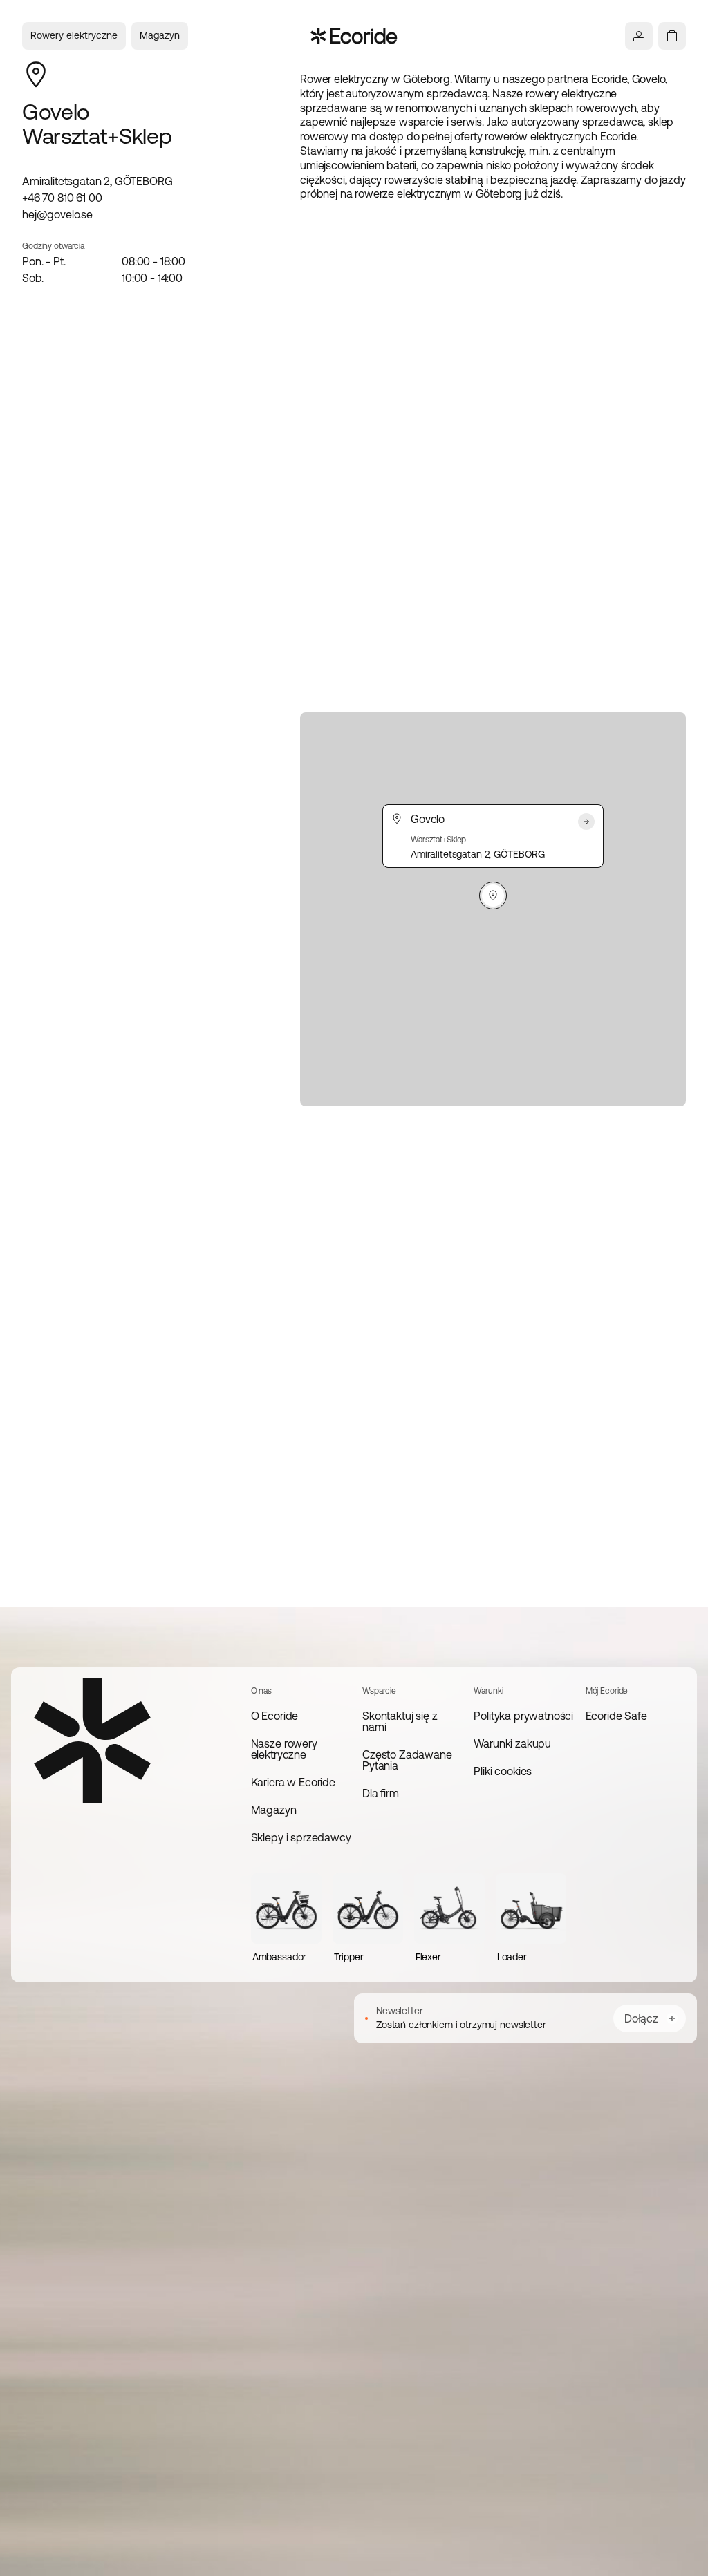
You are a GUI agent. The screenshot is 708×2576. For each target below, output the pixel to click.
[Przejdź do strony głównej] (354, 36)
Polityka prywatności (523, 1716)
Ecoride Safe (616, 1716)
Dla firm (381, 1793)
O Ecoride (275, 1716)
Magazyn (160, 35)
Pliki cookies (503, 1771)
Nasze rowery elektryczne (284, 1749)
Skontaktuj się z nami (400, 1721)
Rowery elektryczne (74, 35)
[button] (493, 896)
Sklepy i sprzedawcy (301, 1837)
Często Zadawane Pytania (407, 1760)
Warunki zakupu (512, 1743)
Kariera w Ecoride (293, 1782)
